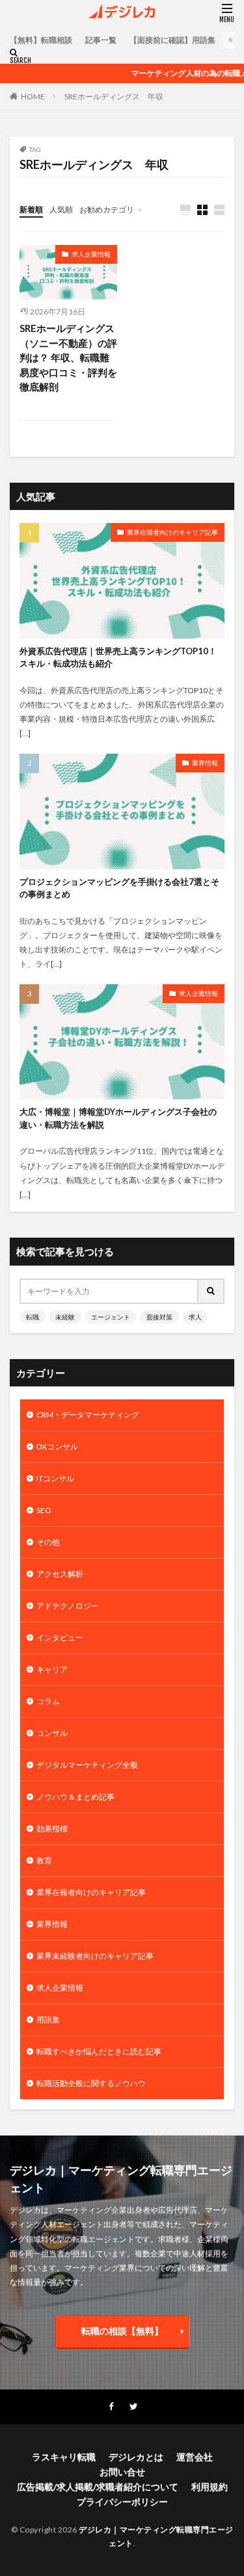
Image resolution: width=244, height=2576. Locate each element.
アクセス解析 (60, 1574)
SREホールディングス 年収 (114, 96)
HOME (33, 96)
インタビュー (60, 1638)
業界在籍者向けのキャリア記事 (172, 532)
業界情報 (205, 763)
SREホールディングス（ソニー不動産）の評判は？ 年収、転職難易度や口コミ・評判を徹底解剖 (68, 357)
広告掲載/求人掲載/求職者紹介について (98, 2487)
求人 (195, 1317)
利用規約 (210, 2487)
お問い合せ (122, 2472)
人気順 (61, 210)
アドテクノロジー (68, 1606)
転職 (33, 1317)
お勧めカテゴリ (107, 210)
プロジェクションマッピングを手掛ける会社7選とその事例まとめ (119, 888)
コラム (48, 1701)
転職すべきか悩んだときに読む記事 (99, 2051)
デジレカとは (136, 2457)
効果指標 (52, 1829)
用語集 (48, 2020)
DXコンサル (57, 1447)
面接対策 (159, 1317)
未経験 (65, 1317)
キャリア (52, 1669)
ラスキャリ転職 (64, 2457)
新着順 (31, 210)
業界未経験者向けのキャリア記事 (95, 1956)
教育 (44, 1860)
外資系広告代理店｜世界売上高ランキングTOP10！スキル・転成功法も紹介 (118, 657)
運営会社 (195, 2457)
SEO (44, 1510)
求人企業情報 (91, 254)
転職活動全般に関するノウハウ (91, 2083)
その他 (48, 1542)
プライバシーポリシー (122, 2502)
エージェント (111, 1317)
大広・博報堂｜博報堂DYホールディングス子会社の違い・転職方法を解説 (118, 1118)
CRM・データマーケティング (88, 1415)
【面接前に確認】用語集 (172, 40)
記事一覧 (101, 40)
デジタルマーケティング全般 (87, 1765)
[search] (211, 1291)
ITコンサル (55, 1478)
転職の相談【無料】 (122, 2331)
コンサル (52, 1733)
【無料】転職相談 (41, 40)
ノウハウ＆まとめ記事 (75, 1797)
